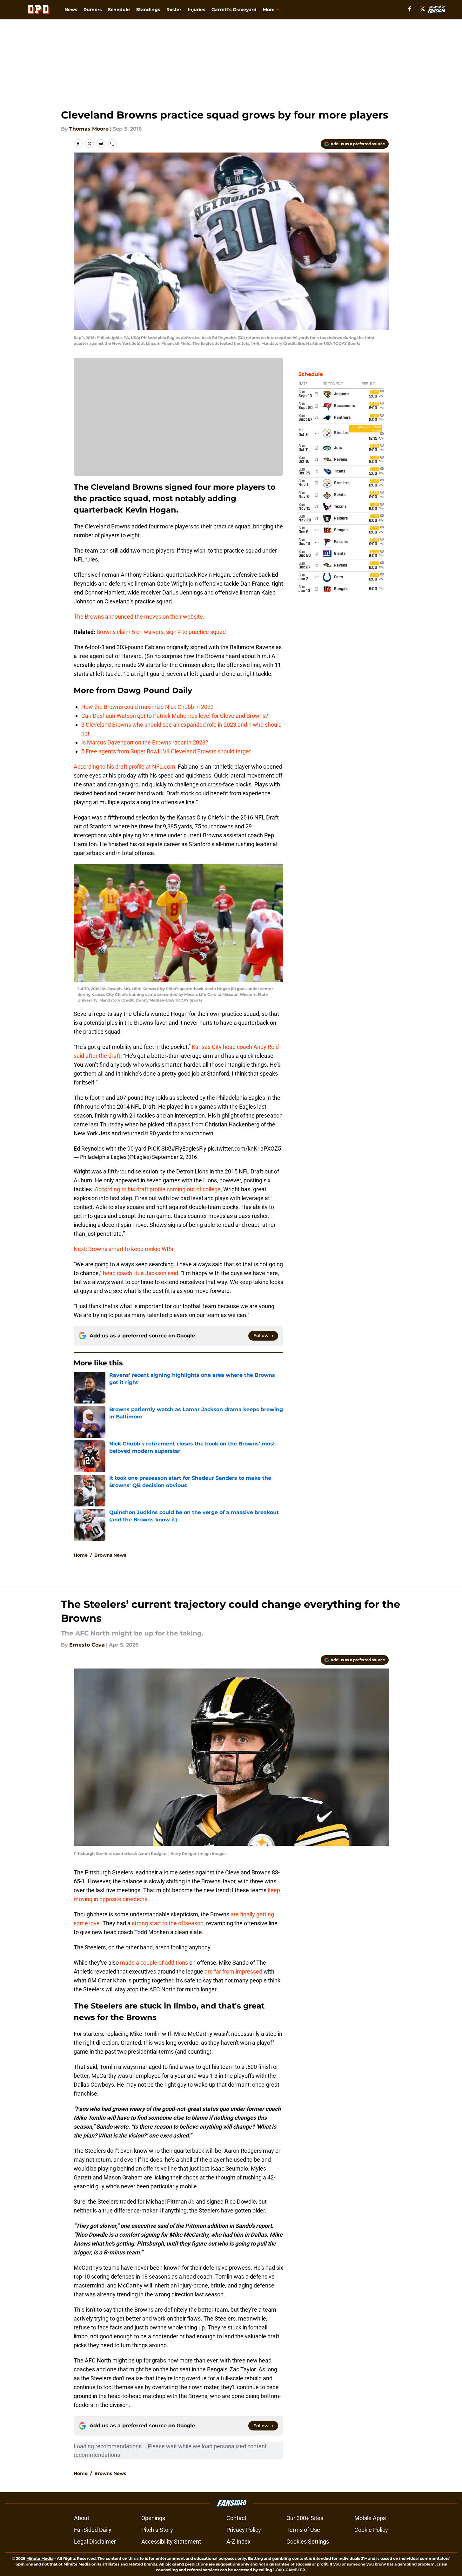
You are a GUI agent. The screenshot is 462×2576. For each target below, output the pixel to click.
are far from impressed (233, 1971)
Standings (148, 10)
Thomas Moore (89, 129)
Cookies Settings (308, 2542)
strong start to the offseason (168, 1923)
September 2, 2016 (174, 1157)
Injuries (196, 10)
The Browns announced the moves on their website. (139, 617)
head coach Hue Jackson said (141, 1273)
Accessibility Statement (171, 2542)
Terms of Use (303, 2530)
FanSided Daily (93, 2530)
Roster (174, 10)
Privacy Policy (244, 2530)
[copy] (112, 144)
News (71, 10)
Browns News (110, 1555)
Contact (236, 2518)
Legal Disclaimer (95, 2542)
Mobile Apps (370, 2518)
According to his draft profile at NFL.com (124, 767)
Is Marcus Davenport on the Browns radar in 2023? (145, 742)
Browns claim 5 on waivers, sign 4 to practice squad (161, 632)
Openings (153, 2518)
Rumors (93, 10)
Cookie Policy (371, 2530)
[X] (423, 9)
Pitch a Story (157, 2530)
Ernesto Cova (87, 1645)
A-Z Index (238, 2542)
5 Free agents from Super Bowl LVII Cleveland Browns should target (166, 751)
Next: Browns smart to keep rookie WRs (123, 1249)
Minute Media (40, 2558)
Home (81, 1555)
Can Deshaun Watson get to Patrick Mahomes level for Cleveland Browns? (175, 716)
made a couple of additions (154, 1963)
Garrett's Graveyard (234, 10)
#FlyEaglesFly (189, 1149)
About (82, 2518)
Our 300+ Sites (305, 2518)
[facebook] (410, 9)
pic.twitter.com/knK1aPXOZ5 (244, 1149)
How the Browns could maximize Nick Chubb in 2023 (147, 707)
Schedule (119, 10)
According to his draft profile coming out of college (158, 1189)
